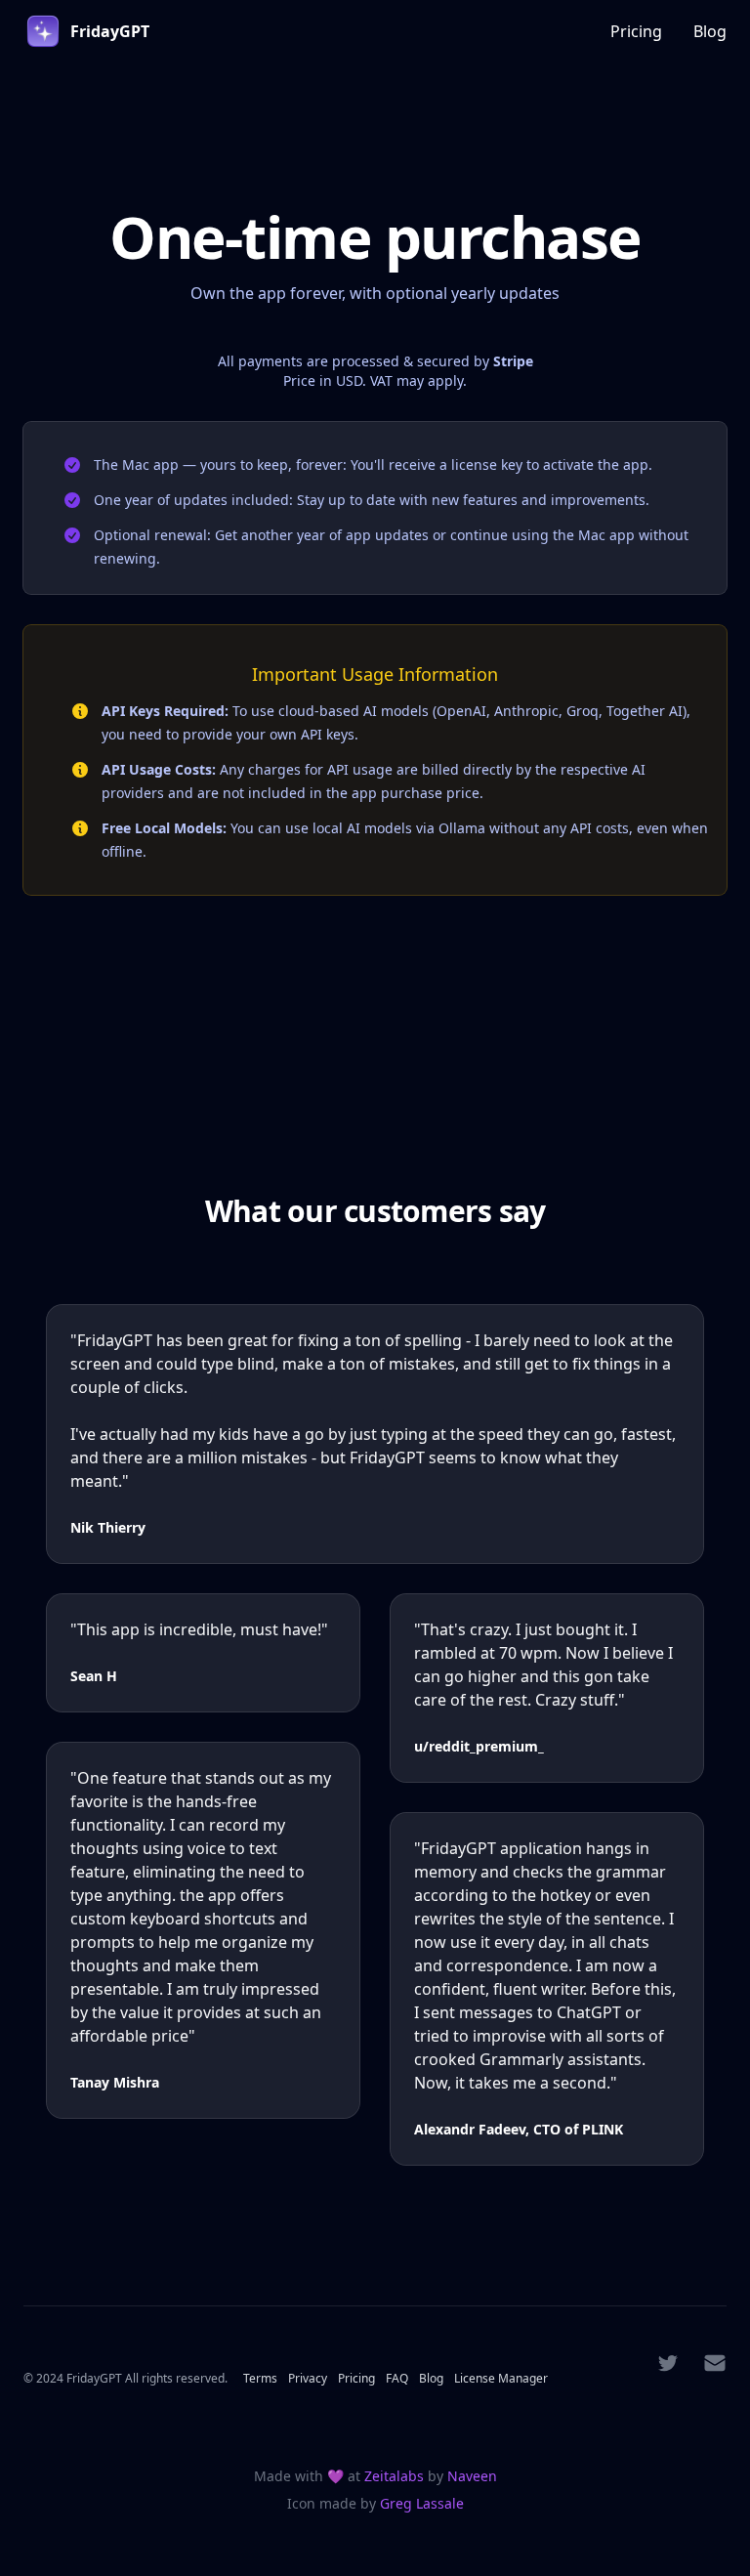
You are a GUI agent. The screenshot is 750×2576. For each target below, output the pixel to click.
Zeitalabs (396, 2476)
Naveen (472, 2476)
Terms (262, 2378)
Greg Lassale (422, 2503)
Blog (710, 31)
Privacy (309, 2378)
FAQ (398, 2378)
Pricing (636, 31)
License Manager (501, 2378)
